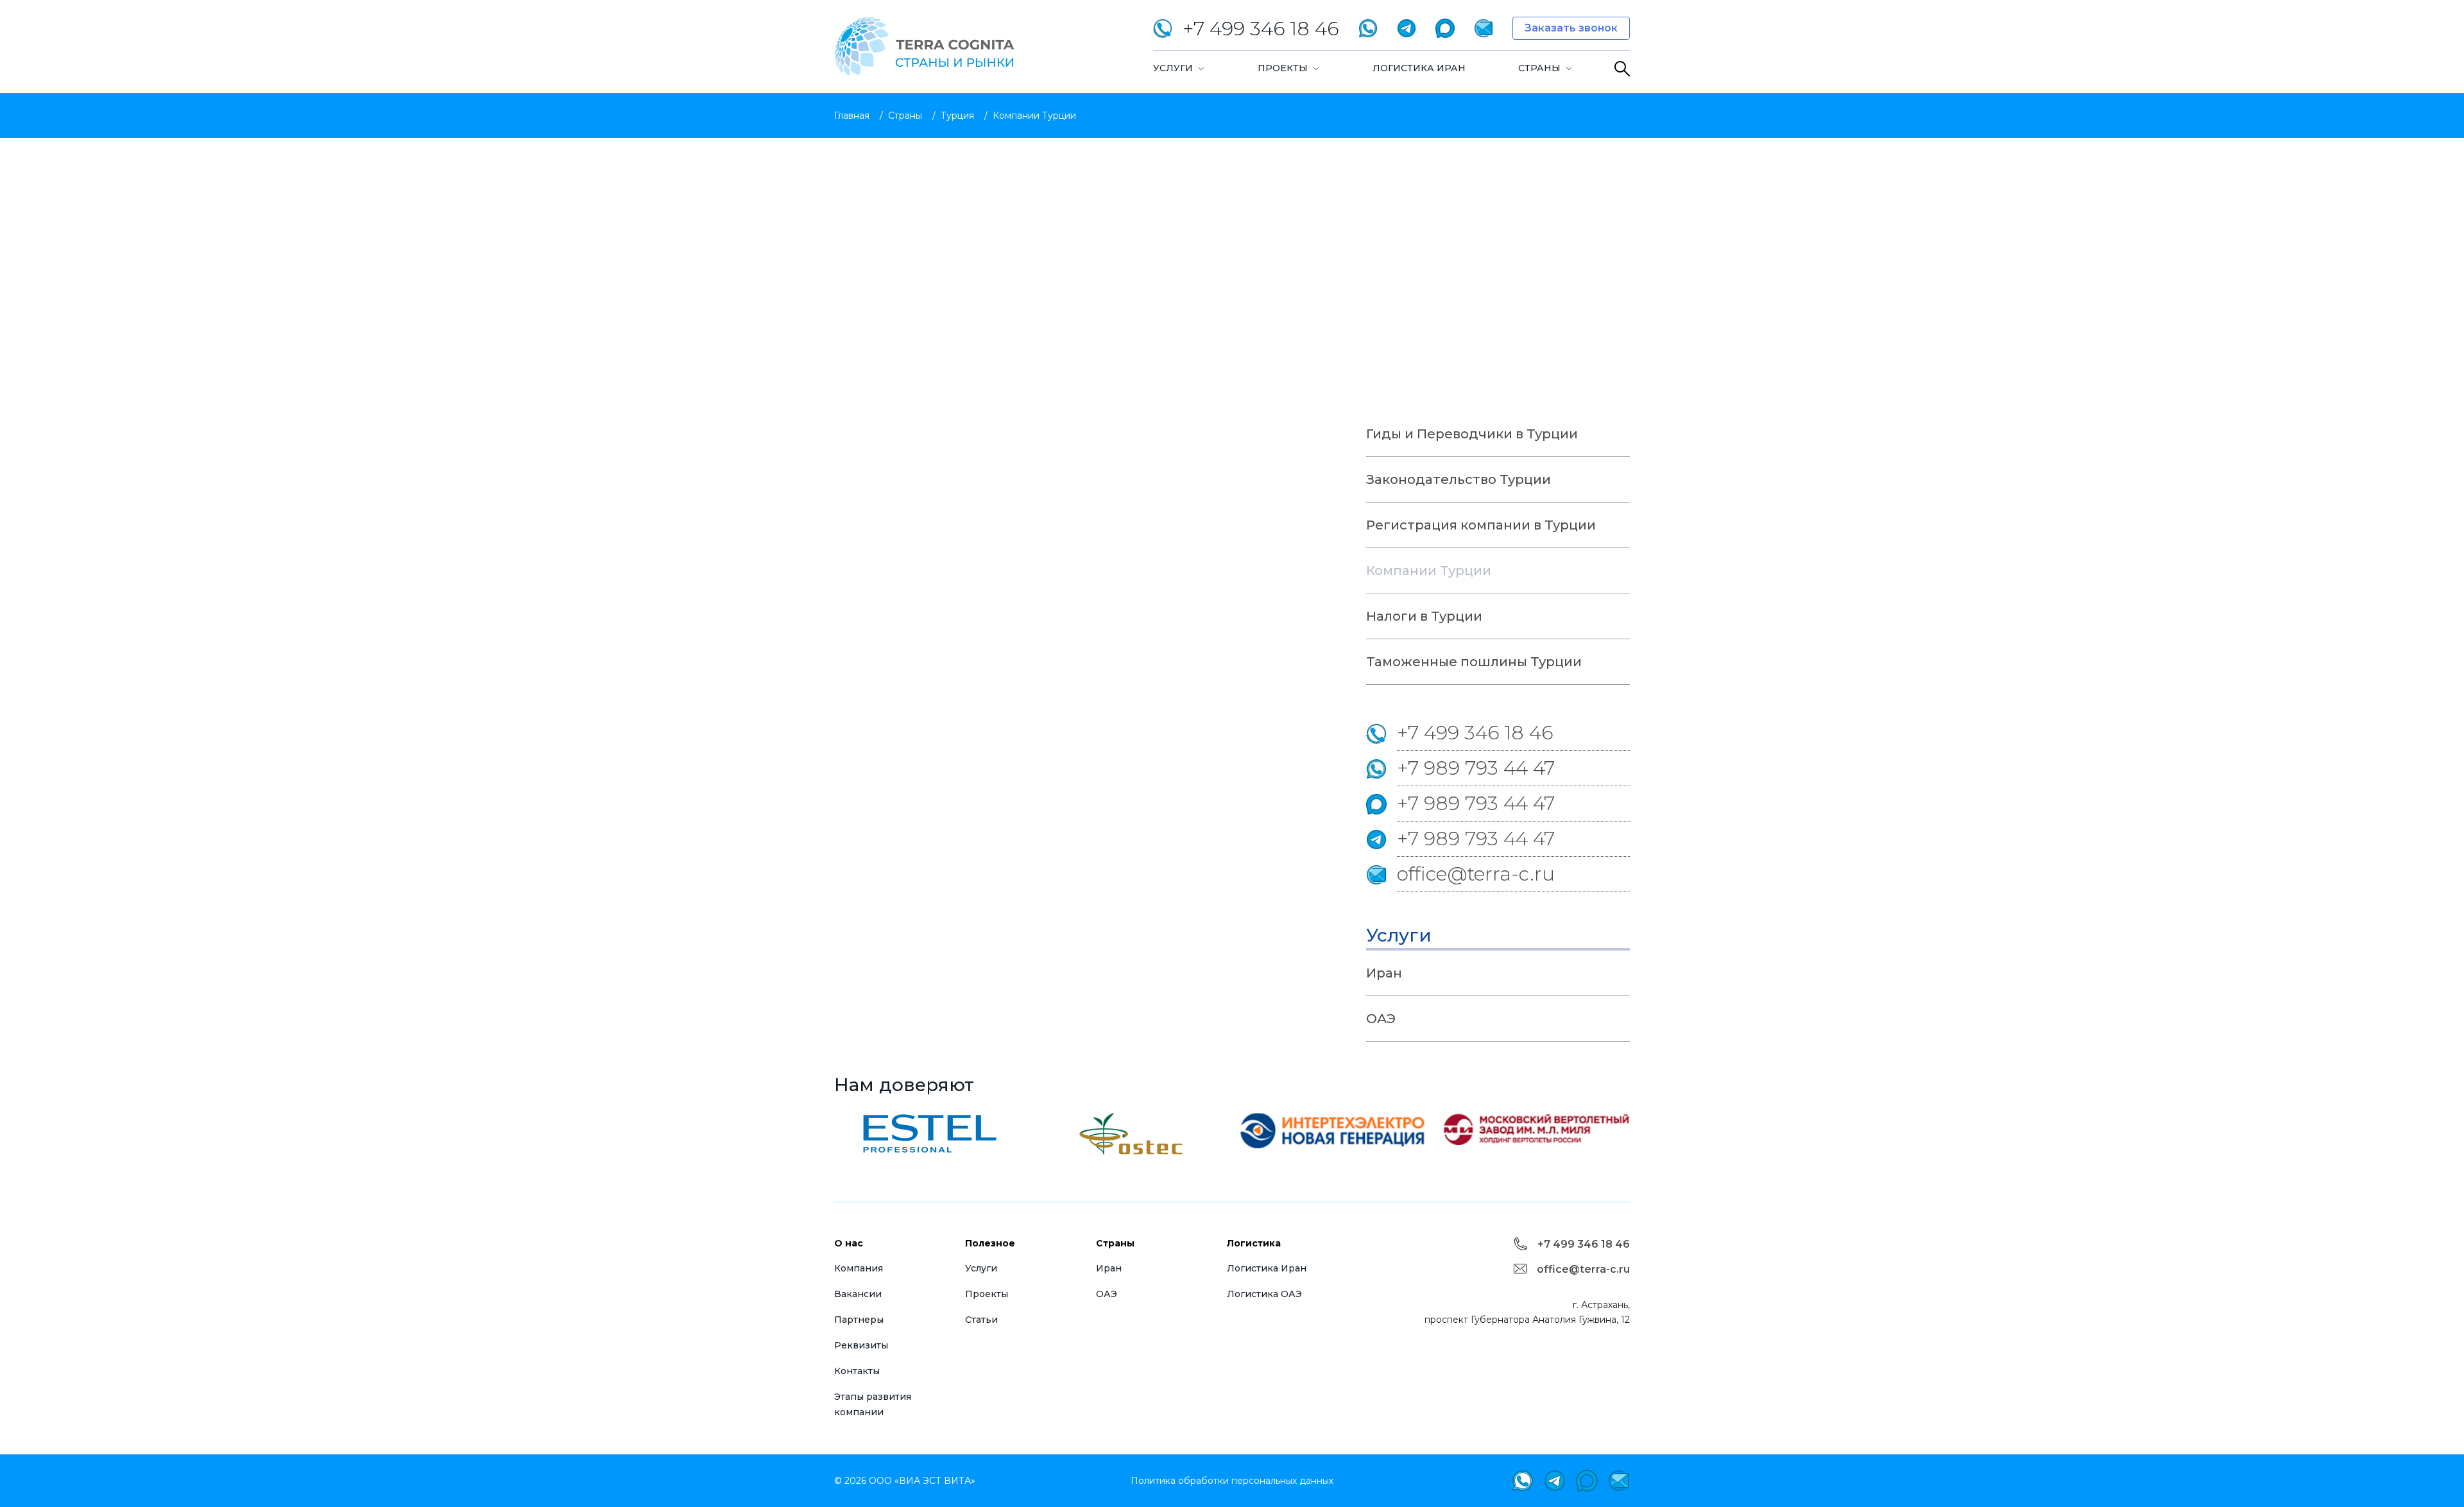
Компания (859, 1268)
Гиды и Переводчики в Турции (1472, 434)
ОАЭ (1381, 1019)
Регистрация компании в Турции (1481, 525)
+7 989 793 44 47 (1476, 768)
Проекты (1283, 68)
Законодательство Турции (1459, 479)
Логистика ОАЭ (1264, 1294)
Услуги (1173, 68)
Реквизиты (861, 1345)
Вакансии (858, 1294)
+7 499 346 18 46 (1475, 733)
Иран (1384, 973)
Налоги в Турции (1424, 616)
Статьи (981, 1320)
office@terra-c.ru (1476, 874)
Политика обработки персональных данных (1232, 1481)
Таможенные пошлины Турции (1474, 662)
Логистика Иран (1419, 68)
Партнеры (859, 1320)
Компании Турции (1429, 571)
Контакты (857, 1371)
